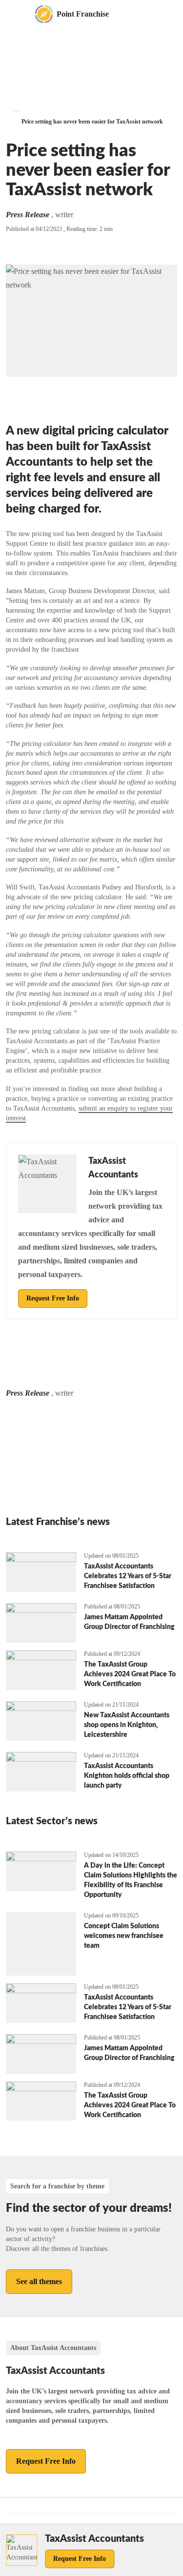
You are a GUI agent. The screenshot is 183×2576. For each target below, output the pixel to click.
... (17, 109)
